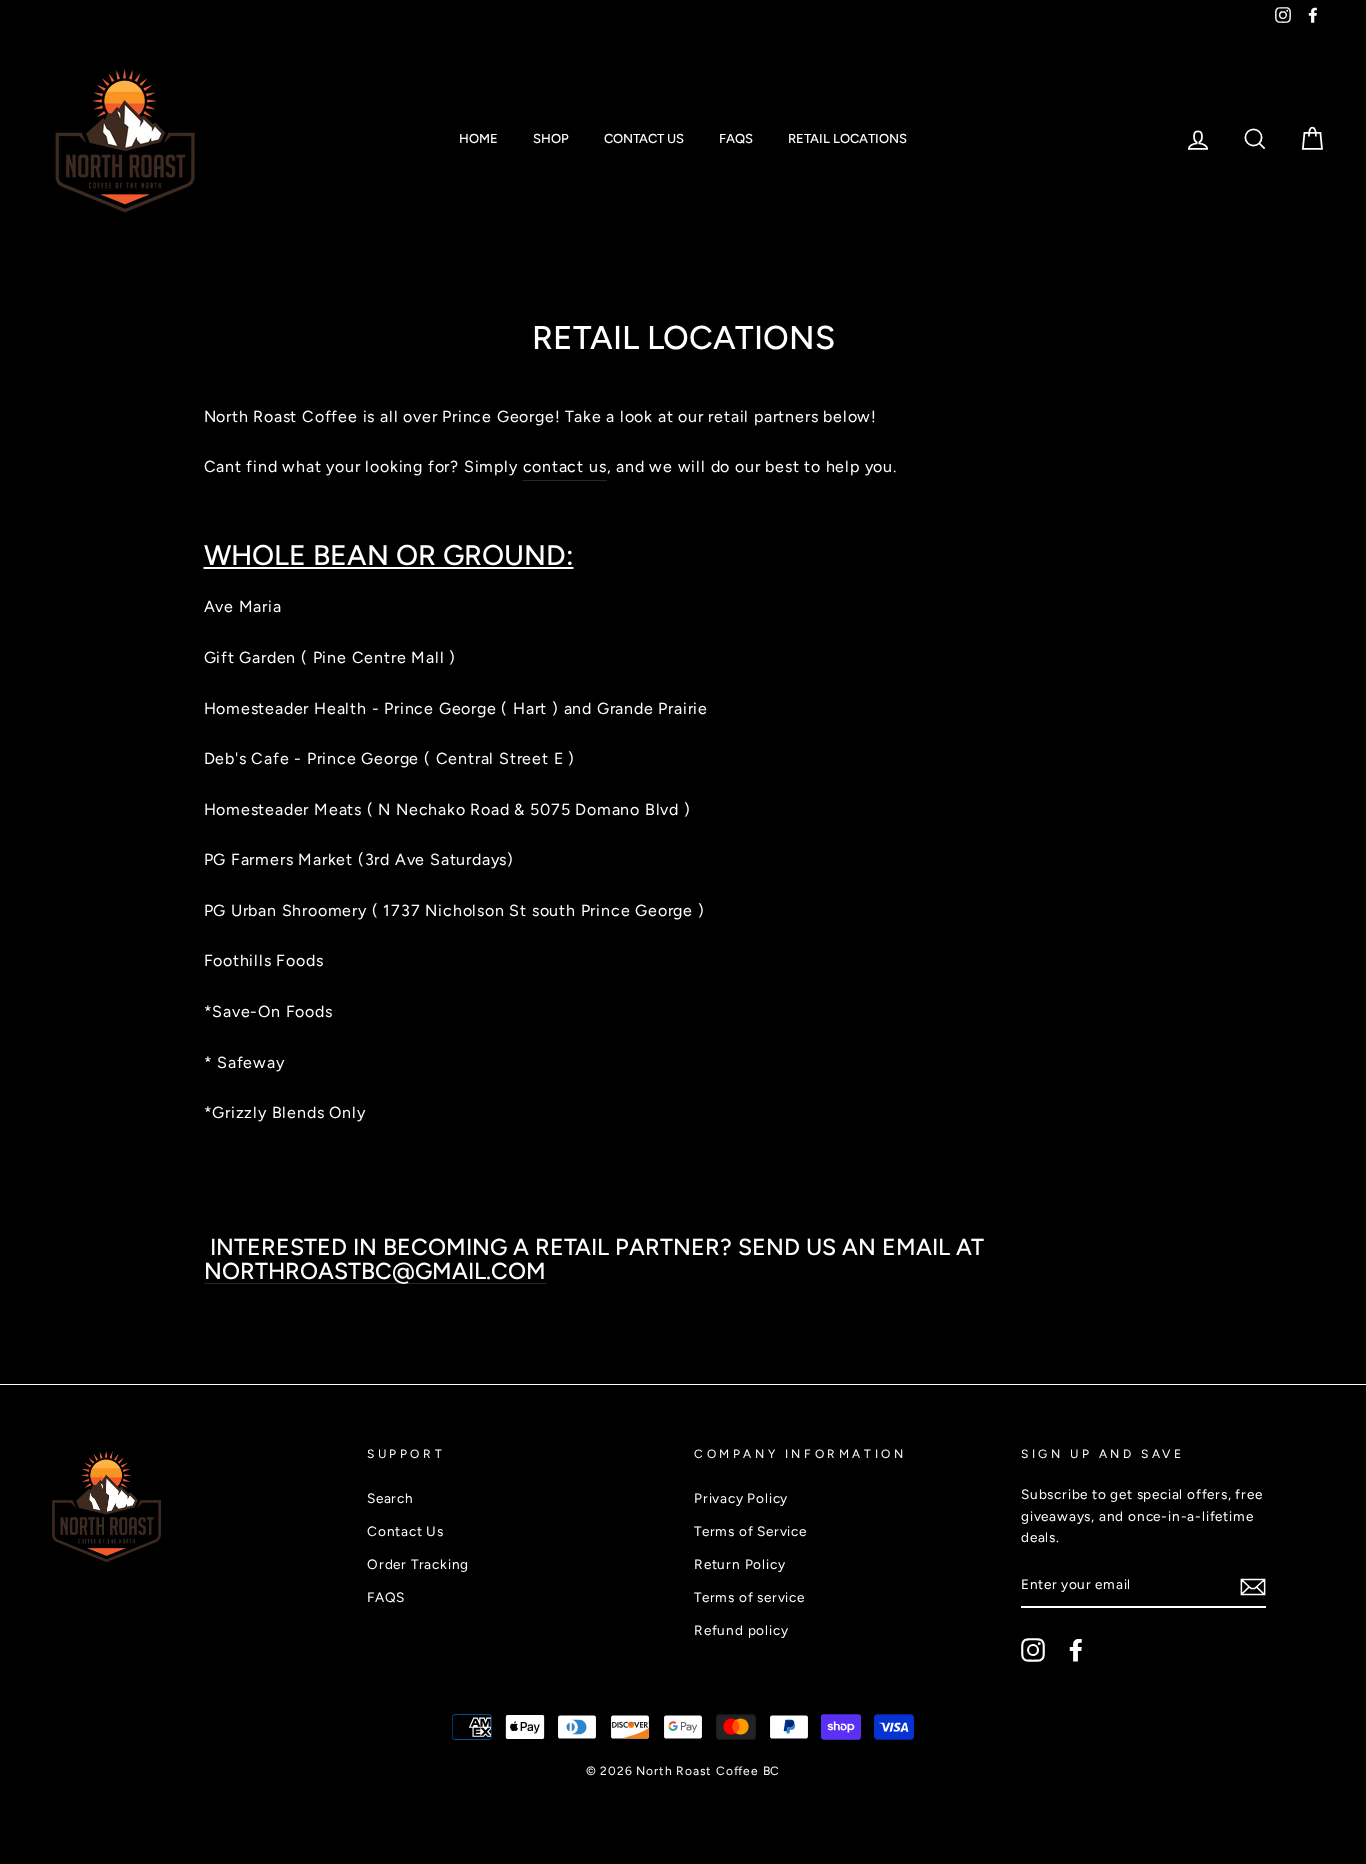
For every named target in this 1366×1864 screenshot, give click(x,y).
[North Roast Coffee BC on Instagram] (1033, 1650)
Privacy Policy (741, 1498)
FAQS (736, 138)
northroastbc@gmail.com (375, 1272)
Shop (551, 138)
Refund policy (741, 1630)
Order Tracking (418, 1564)
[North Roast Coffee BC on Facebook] (1076, 1650)
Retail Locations (847, 138)
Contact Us (644, 138)
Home (478, 138)
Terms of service (749, 1597)
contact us (565, 466)
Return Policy (739, 1564)
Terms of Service (750, 1531)
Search (390, 1498)
